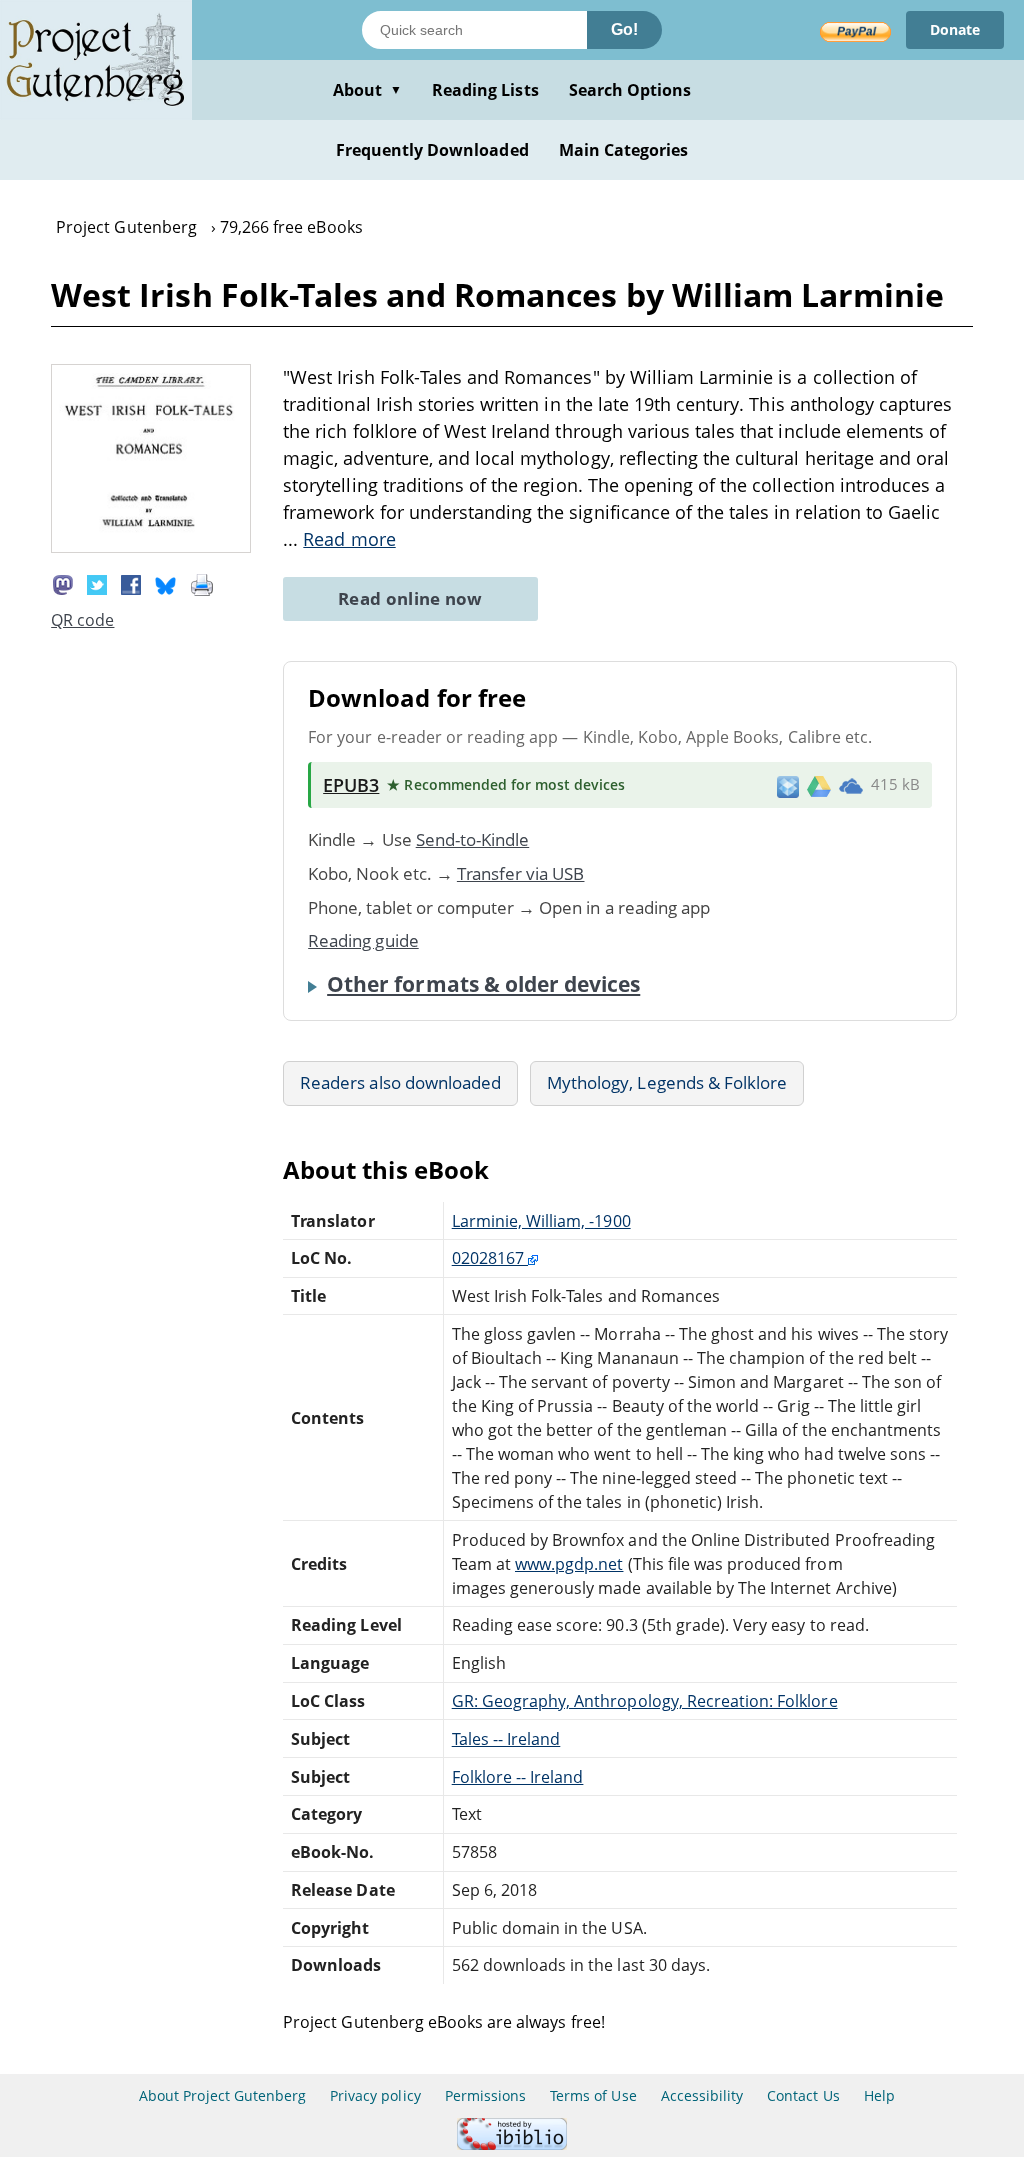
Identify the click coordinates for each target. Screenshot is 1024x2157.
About (367, 90)
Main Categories (624, 150)
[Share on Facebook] (131, 584)
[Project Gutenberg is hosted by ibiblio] (512, 2144)
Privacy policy (375, 2095)
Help (879, 2095)
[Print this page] (202, 584)
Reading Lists (485, 90)
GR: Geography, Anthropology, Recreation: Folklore (645, 1701)
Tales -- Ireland (506, 1739)
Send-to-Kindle (473, 839)
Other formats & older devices (483, 984)
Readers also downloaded (400, 1082)
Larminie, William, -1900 (541, 1221)
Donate (955, 29)
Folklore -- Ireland (518, 1777)
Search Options (630, 90)
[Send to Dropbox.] (788, 785)
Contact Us (803, 2095)
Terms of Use (593, 2095)
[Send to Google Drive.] (819, 785)
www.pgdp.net (569, 1564)
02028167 (490, 1258)
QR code (82, 620)
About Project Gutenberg (222, 2095)
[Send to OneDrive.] (851, 785)
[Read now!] (151, 547)
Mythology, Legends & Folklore (667, 1082)
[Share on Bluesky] (166, 584)
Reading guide (363, 940)
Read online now (410, 598)
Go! (624, 29)
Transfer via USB (521, 873)
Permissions (485, 2095)
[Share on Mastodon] (63, 584)
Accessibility (702, 2095)
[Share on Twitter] (97, 584)
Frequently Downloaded (432, 150)
